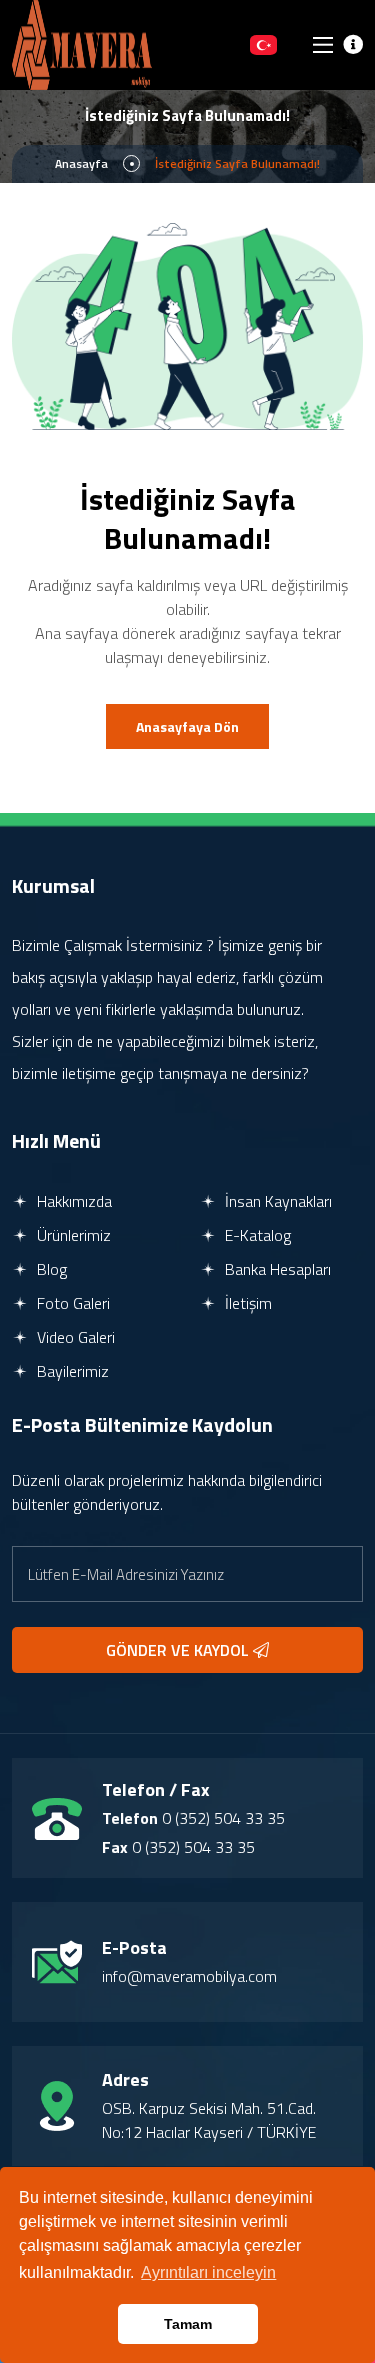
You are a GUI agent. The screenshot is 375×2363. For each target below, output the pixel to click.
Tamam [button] (188, 2324)
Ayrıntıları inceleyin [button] (208, 2272)
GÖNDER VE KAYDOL (179, 1650)
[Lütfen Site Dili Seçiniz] (263, 44)
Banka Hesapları (276, 1269)
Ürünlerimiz (72, 1235)
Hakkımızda (72, 1201)
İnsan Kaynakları (276, 1201)
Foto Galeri (71, 1303)
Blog (50, 1269)
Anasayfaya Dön (187, 726)
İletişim (246, 1303)
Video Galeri (74, 1337)
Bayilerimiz (71, 1371)
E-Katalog (256, 1235)
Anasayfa (81, 163)
